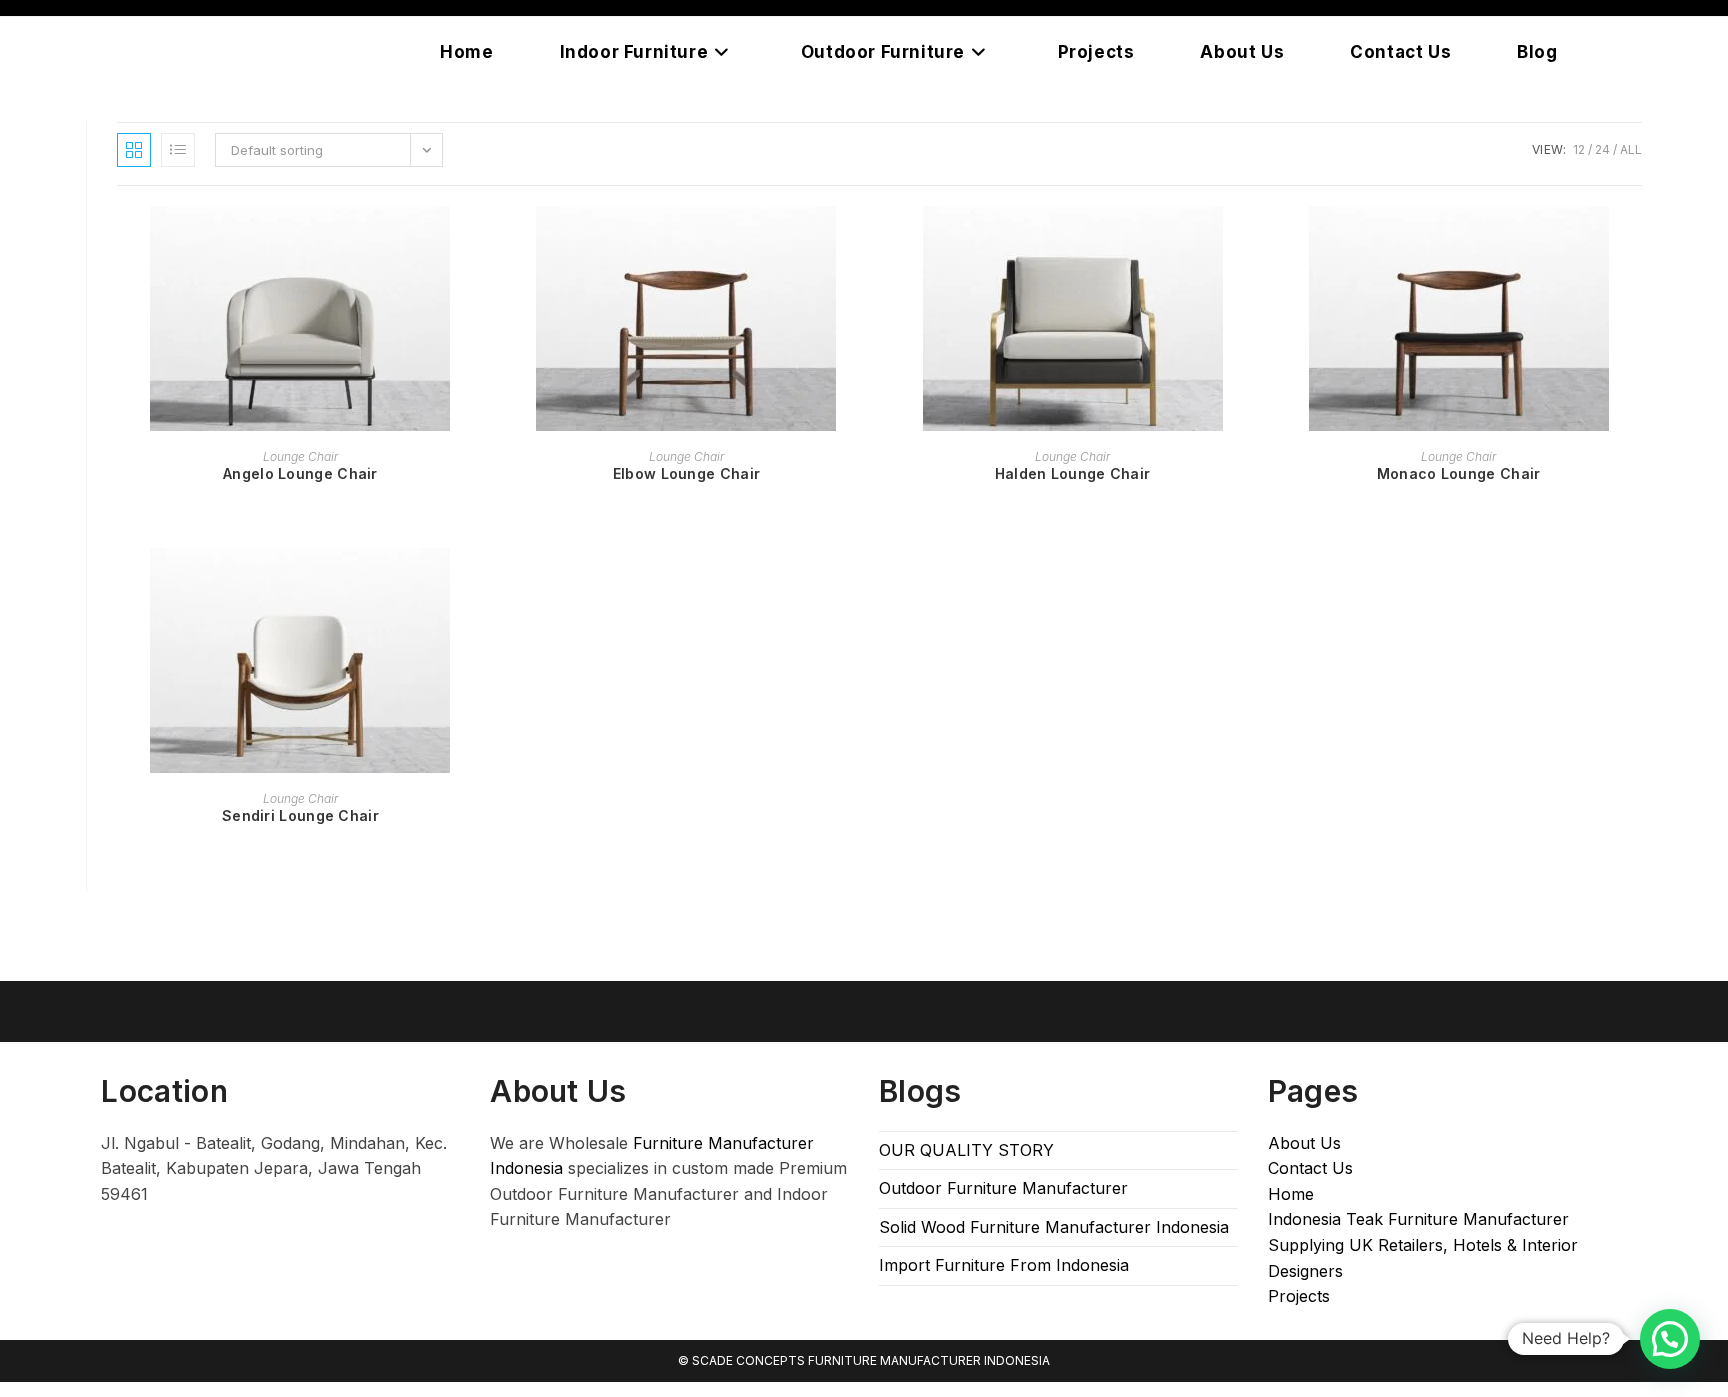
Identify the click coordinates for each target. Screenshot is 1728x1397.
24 (1602, 149)
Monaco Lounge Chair (1459, 473)
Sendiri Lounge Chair (300, 815)
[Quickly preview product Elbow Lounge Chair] (863, 241)
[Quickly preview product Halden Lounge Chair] (1249, 241)
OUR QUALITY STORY (966, 1150)
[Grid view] (134, 150)
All (1631, 149)
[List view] (178, 150)
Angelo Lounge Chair (300, 473)
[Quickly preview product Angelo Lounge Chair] (477, 241)
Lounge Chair (300, 456)
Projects (1299, 1296)
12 (1579, 149)
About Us (1304, 1143)
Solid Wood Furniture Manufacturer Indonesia (1054, 1227)
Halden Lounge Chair (1073, 473)
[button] (1670, 1339)
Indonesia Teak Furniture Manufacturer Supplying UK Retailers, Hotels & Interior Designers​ (1423, 1244)
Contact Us (1310, 1168)
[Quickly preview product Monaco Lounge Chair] (1635, 241)
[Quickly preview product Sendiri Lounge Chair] (477, 583)
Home (1291, 1194)
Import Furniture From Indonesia (1004, 1265)
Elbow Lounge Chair (686, 473)
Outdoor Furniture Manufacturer (1003, 1188)
